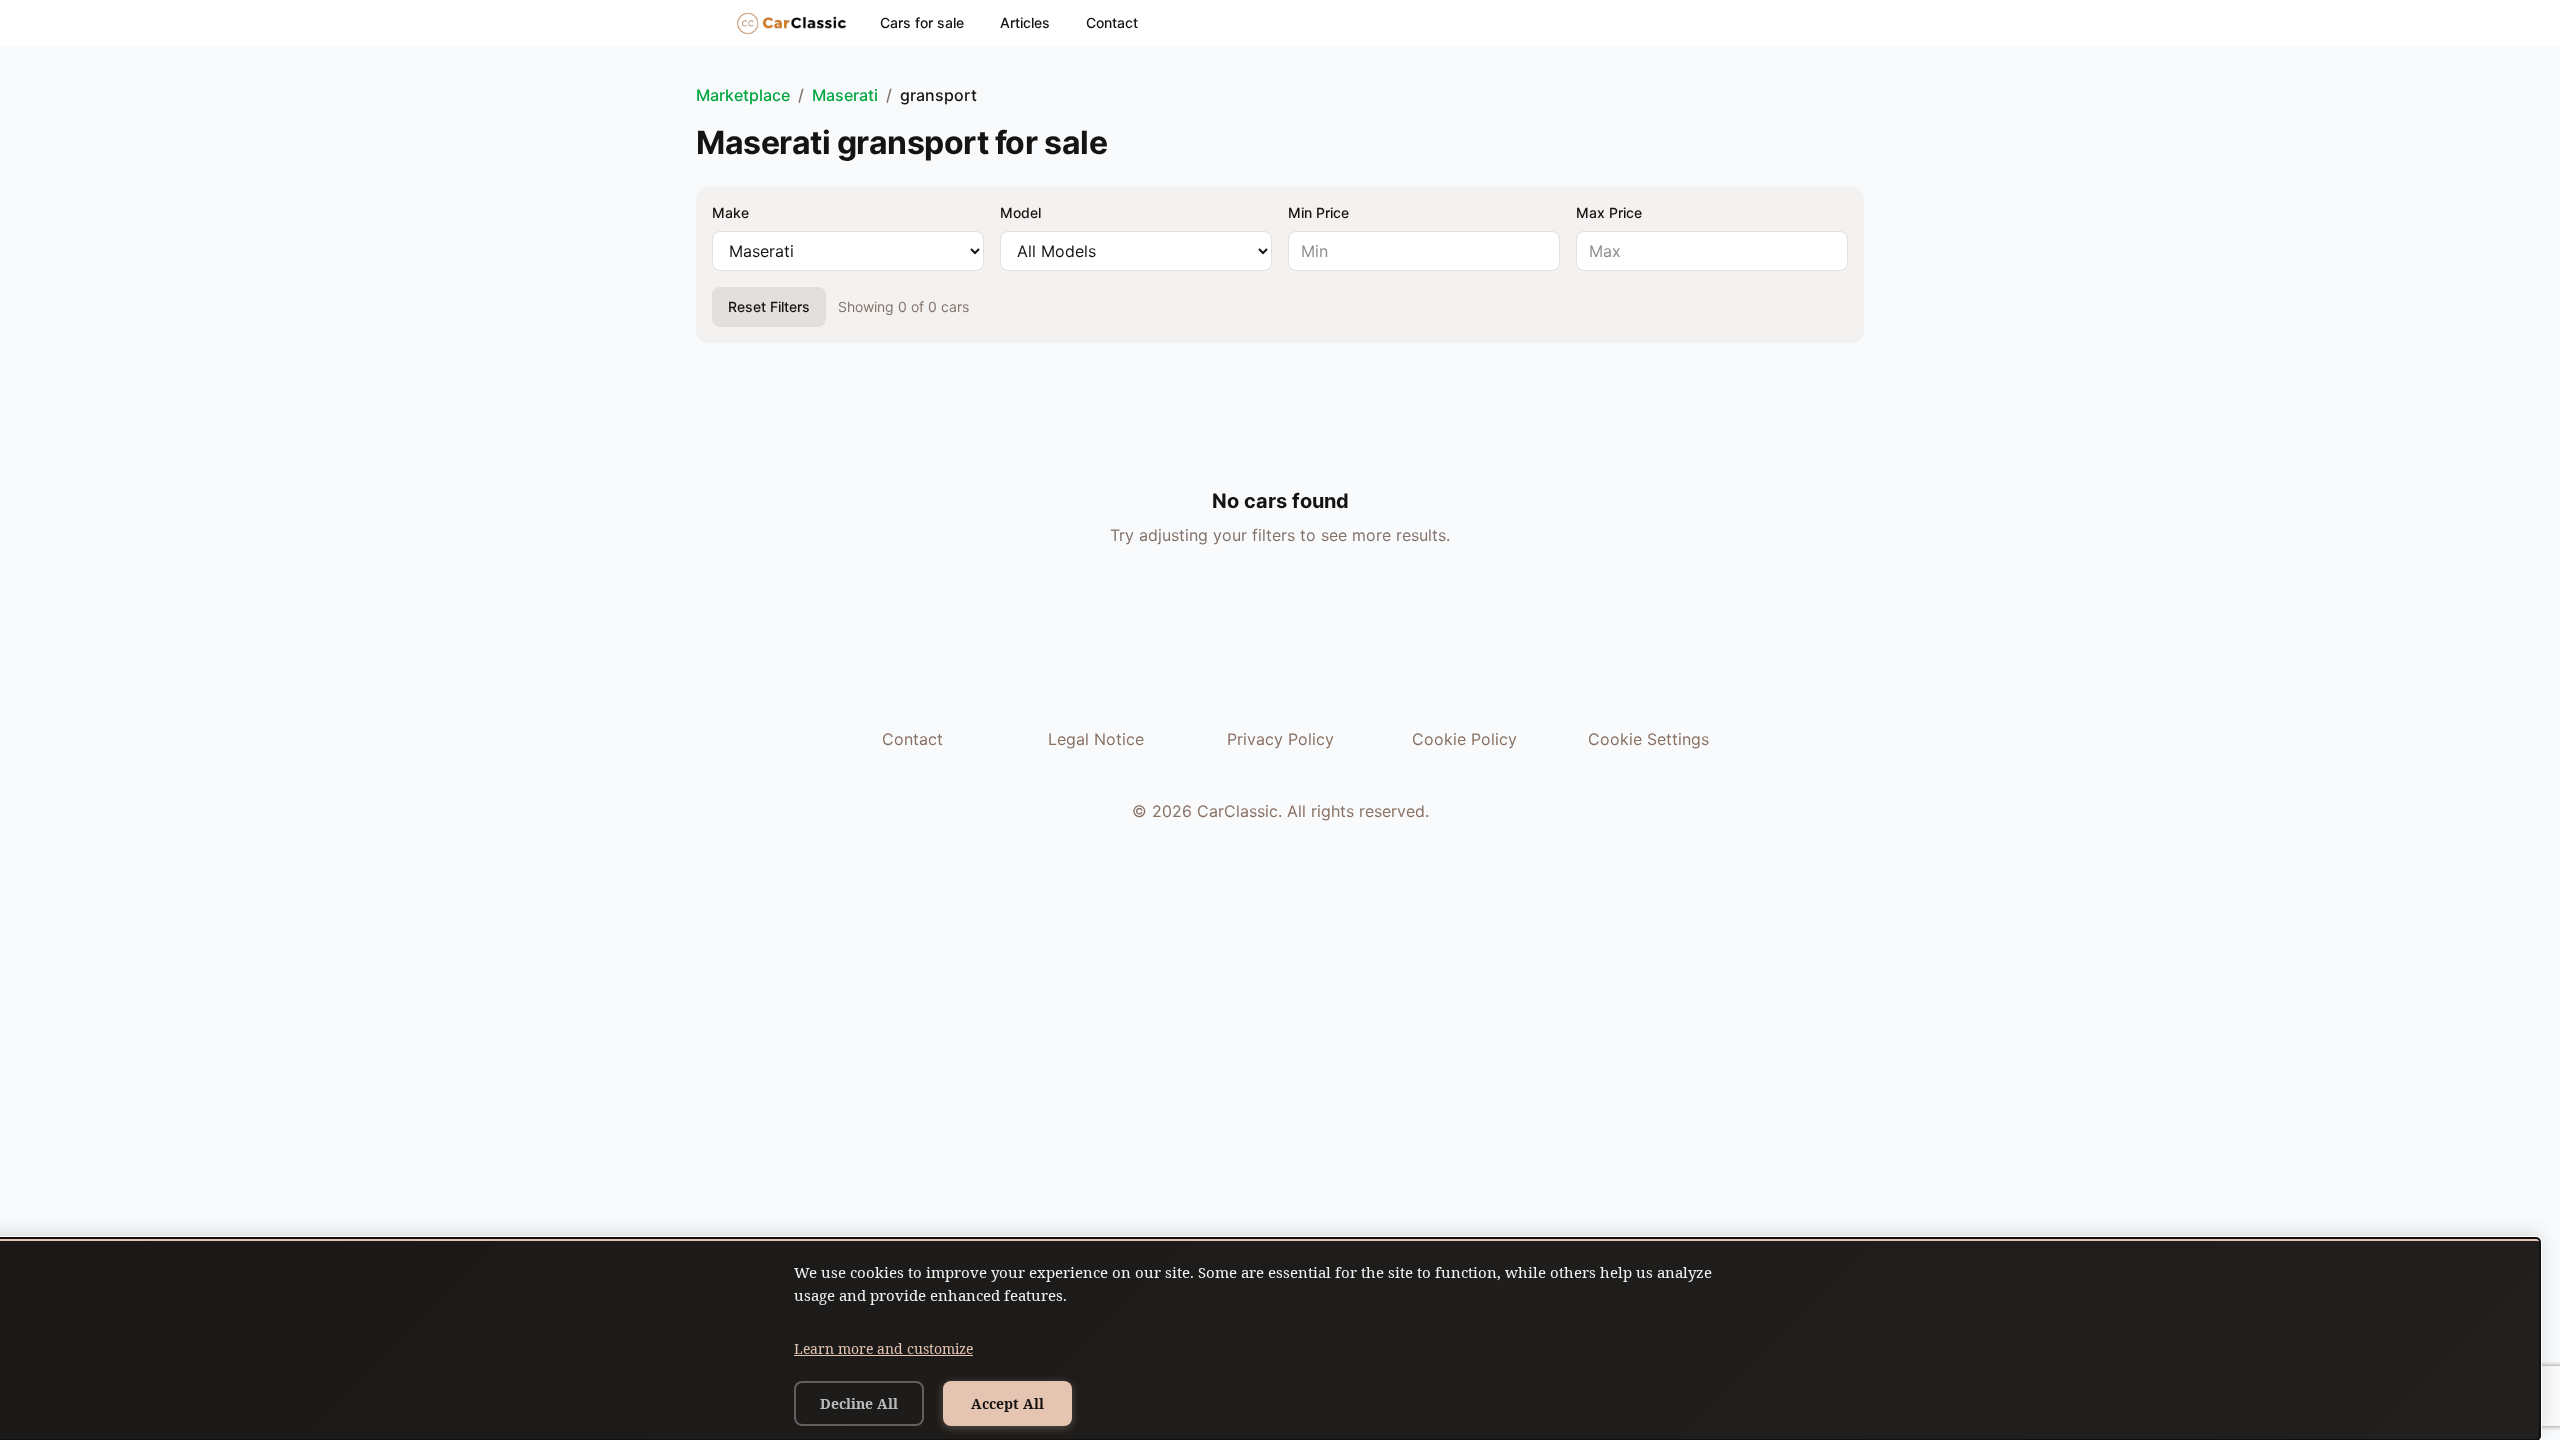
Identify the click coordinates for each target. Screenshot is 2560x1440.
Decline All (859, 1403)
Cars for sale (922, 22)
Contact (1112, 22)
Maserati (845, 95)
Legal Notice (1096, 739)
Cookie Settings (1648, 739)
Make (730, 212)
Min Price (1318, 212)
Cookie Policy (1464, 739)
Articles (1025, 22)
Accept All (1007, 1403)
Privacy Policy (1280, 739)
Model (1020, 212)
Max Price (1609, 212)
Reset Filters (769, 306)
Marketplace (743, 95)
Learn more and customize (883, 1348)
